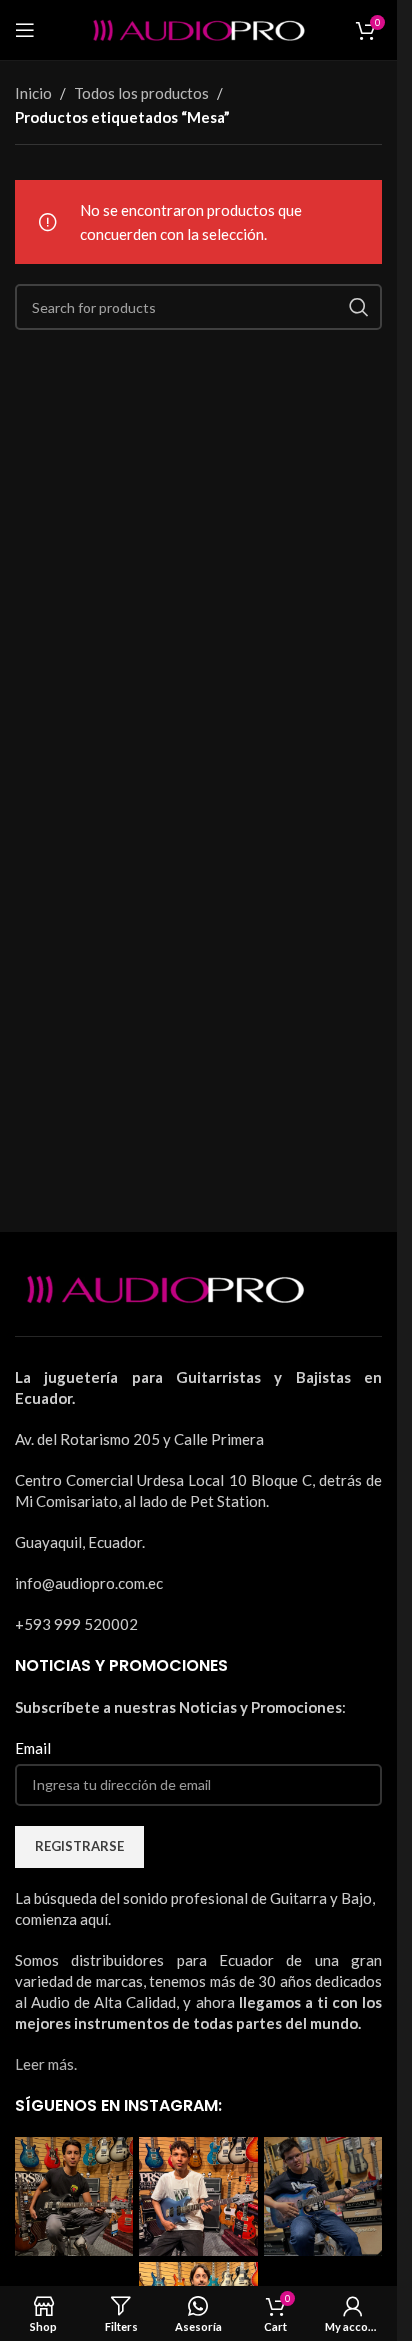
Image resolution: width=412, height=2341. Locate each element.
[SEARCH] (359, 307)
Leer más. (46, 2064)
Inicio (33, 93)
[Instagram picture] (74, 2196)
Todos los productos (141, 93)
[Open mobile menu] (25, 30)
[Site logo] (199, 28)
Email (33, 1748)
